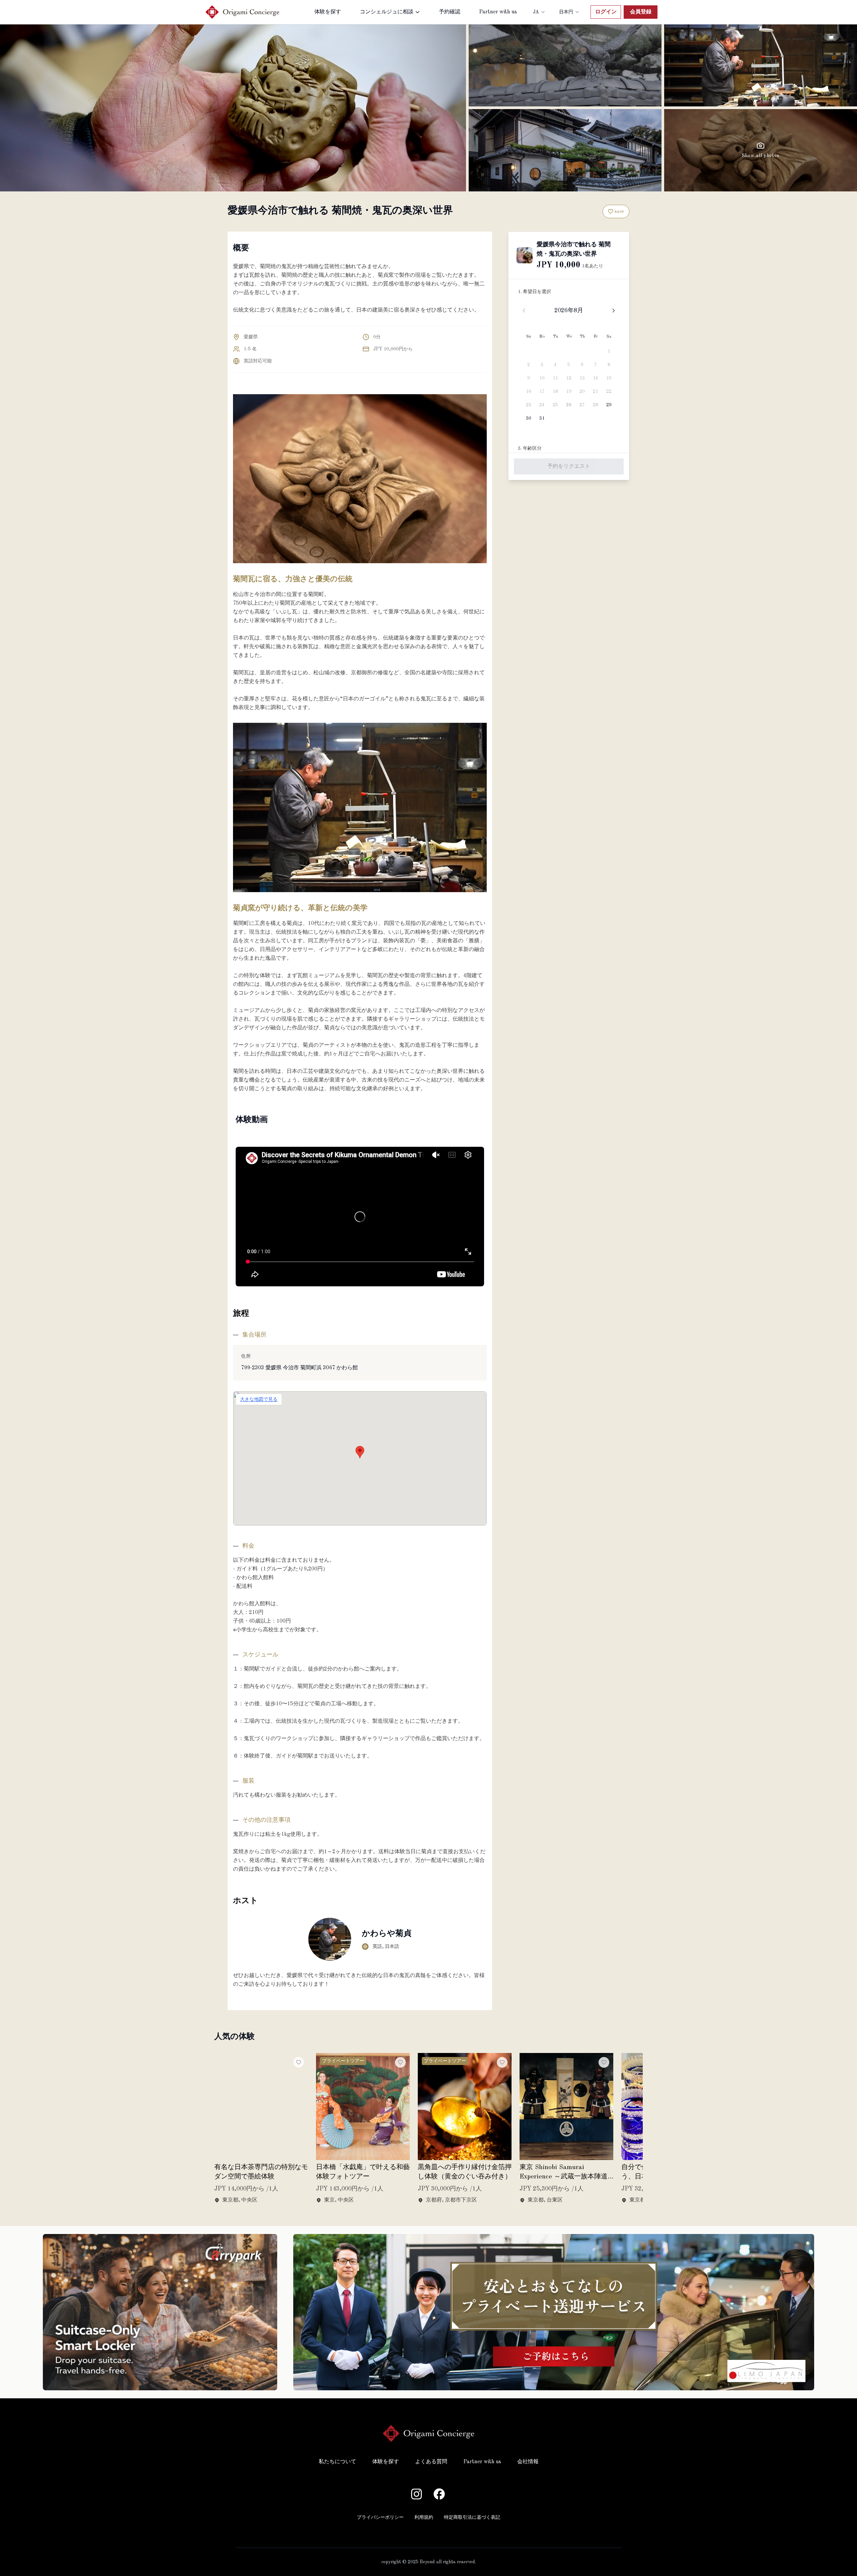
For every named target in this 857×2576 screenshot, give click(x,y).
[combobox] (539, 12)
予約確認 (450, 12)
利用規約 (424, 2517)
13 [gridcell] (582, 378)
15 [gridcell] (609, 378)
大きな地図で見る (259, 1399)
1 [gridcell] (609, 351)
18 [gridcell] (555, 392)
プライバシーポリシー (380, 2517)
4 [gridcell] (555, 365)
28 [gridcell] (596, 405)
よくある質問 (431, 2462)
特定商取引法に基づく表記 (472, 2517)
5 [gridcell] (569, 365)
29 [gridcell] (609, 405)
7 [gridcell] (596, 365)
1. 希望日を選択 (534, 292)
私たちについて (337, 2462)
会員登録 (641, 12)
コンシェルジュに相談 (387, 12)
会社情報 (528, 2462)
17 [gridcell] (542, 392)
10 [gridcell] (542, 378)
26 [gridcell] (569, 405)
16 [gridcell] (529, 392)
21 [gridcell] (596, 392)
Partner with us (498, 12)
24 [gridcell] (542, 405)
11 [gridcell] (555, 378)
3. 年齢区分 (530, 448)
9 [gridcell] (529, 378)
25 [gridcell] (555, 405)
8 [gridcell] (609, 365)
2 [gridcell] (529, 365)
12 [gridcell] (569, 378)
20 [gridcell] (582, 392)
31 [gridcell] (542, 418)
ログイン (606, 12)
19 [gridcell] (569, 392)
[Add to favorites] (299, 2062)
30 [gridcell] (529, 418)
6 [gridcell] (582, 365)
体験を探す (328, 12)
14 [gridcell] (596, 378)
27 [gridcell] (582, 405)
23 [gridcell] (529, 405)
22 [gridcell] (609, 392)
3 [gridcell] (542, 365)
